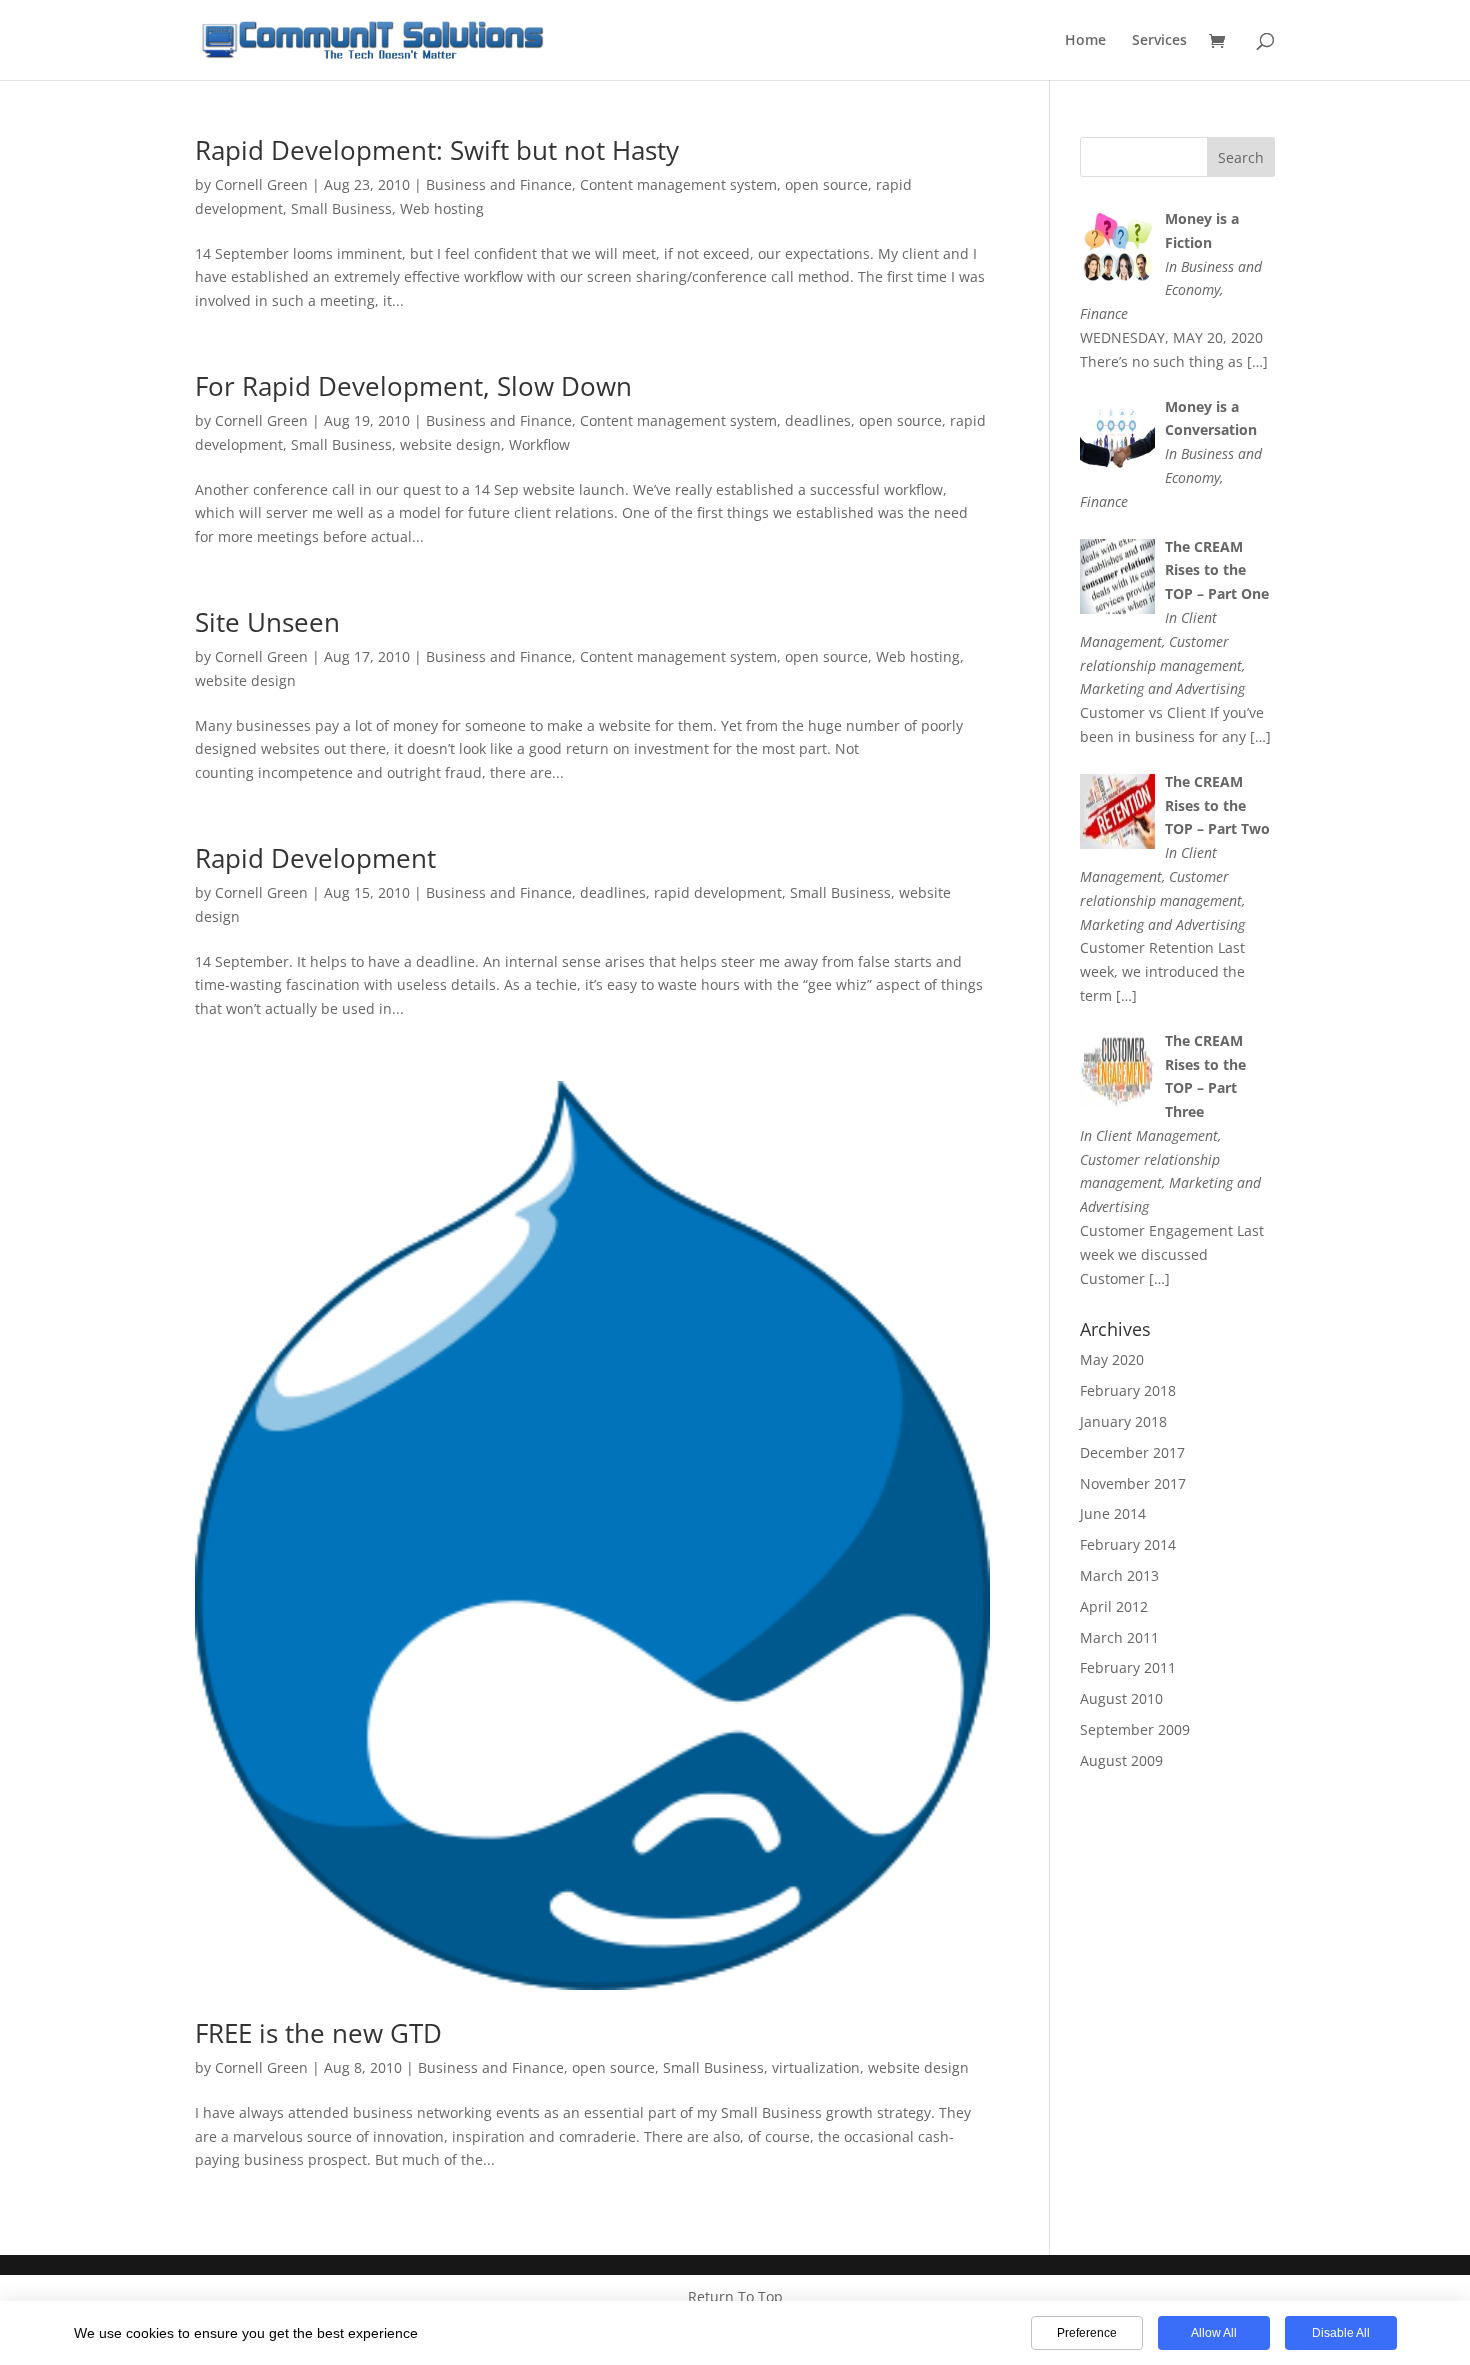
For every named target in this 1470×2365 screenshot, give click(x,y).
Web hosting (442, 208)
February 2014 (1128, 1544)
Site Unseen (267, 622)
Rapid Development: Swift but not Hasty (437, 150)
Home (1085, 41)
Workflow (539, 444)
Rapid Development (315, 858)
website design (450, 444)
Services (1159, 41)
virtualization (816, 2067)
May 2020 (1112, 1359)
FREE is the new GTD (318, 2033)
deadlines (818, 420)
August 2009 (1121, 1760)
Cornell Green (261, 184)
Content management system (678, 184)
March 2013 (1119, 1575)
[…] (1257, 361)
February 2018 (1128, 1390)
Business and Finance (499, 184)
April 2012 (1114, 1606)
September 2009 (1135, 1729)
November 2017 (1133, 1483)
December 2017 (1132, 1452)
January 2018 (1123, 1421)
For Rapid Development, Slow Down (413, 386)
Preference (1087, 2333)
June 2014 (1113, 1513)
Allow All (1214, 2333)
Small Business (341, 208)
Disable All (1341, 2333)
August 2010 (1121, 1698)
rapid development (718, 892)
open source (826, 184)
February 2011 (1128, 1667)
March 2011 (1119, 1637)
